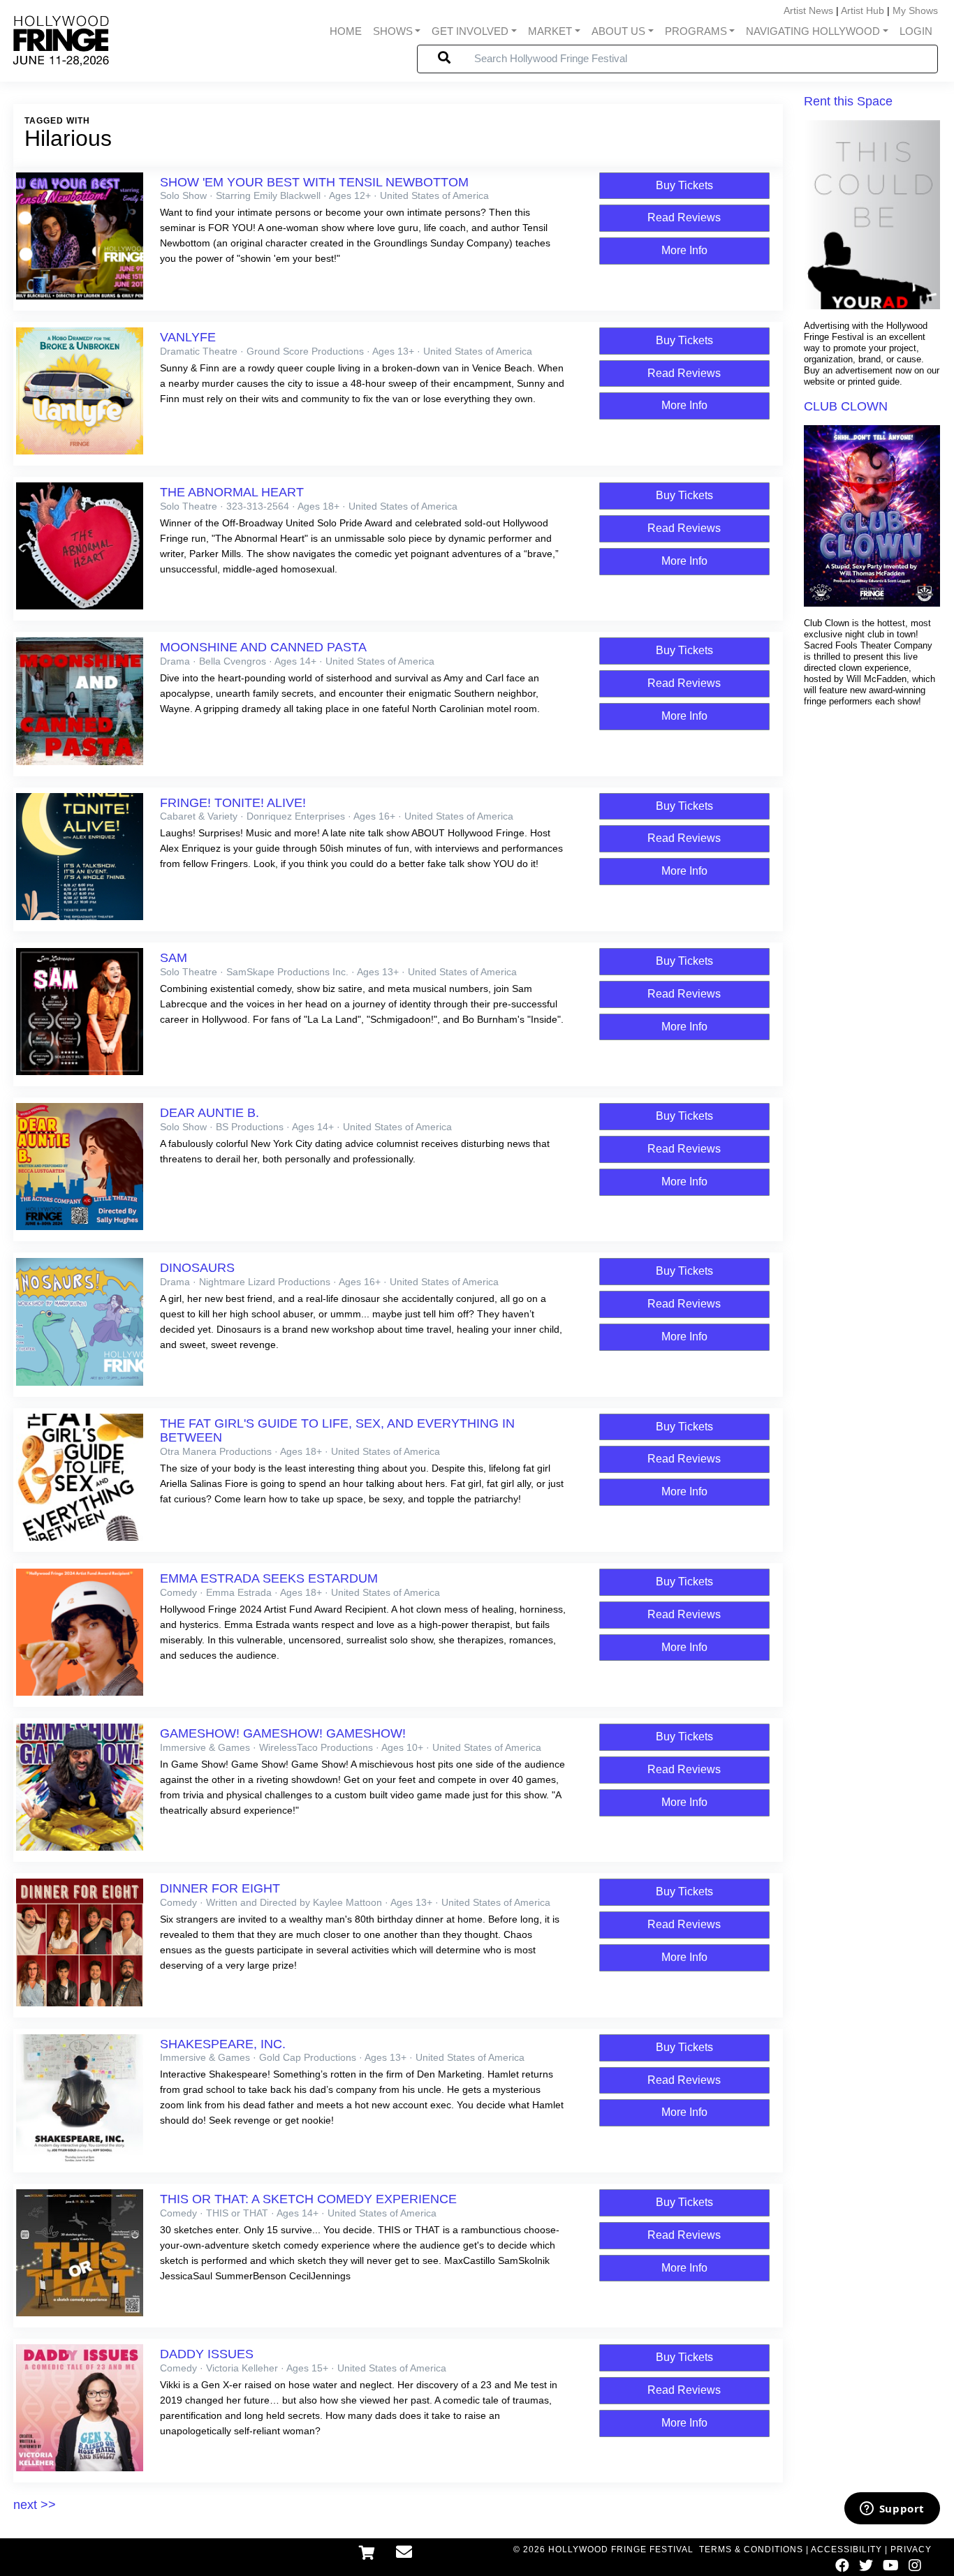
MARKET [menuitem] (550, 31)
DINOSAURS (197, 1268)
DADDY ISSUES (207, 2354)
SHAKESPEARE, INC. (223, 2044)
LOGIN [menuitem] (916, 31)
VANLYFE (188, 337)
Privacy (911, 2549)
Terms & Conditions (751, 2549)
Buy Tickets (684, 185)
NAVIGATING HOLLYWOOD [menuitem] (813, 31)
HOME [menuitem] (346, 31)
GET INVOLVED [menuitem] (470, 31)
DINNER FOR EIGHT (220, 1888)
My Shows (915, 10)
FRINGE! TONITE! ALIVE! (233, 803)
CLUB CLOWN (846, 406)
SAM (174, 958)
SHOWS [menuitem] (393, 31)
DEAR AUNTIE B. (210, 1113)
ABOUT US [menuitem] (618, 31)
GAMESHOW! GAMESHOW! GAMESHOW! (283, 1733)
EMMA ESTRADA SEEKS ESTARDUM (269, 1578)
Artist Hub (863, 10)
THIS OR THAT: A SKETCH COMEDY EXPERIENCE (308, 2199)
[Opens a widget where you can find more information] (892, 2510)
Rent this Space (848, 101)
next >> (35, 2505)
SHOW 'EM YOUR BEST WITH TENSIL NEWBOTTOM (314, 182)
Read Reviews (684, 217)
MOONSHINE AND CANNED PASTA (263, 647)
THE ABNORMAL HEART (232, 492)
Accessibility (846, 2549)
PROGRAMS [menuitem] (696, 31)
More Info (684, 250)
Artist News (808, 10)
